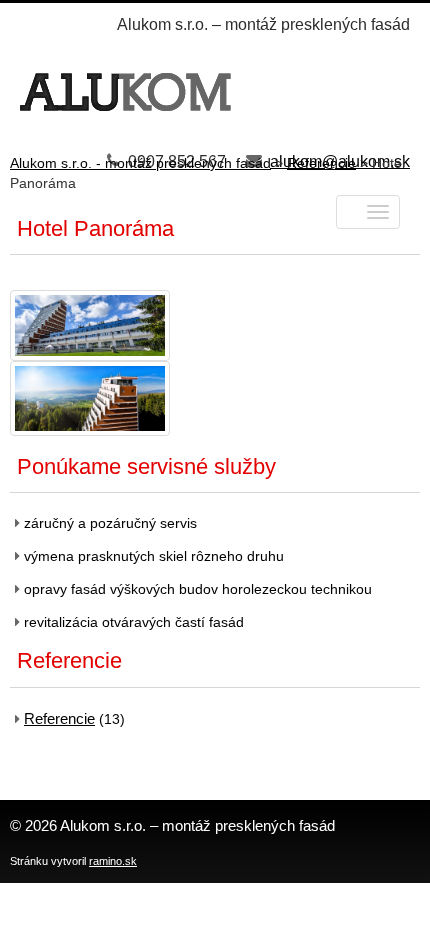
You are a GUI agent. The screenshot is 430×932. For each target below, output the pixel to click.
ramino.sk (113, 861)
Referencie (59, 718)
